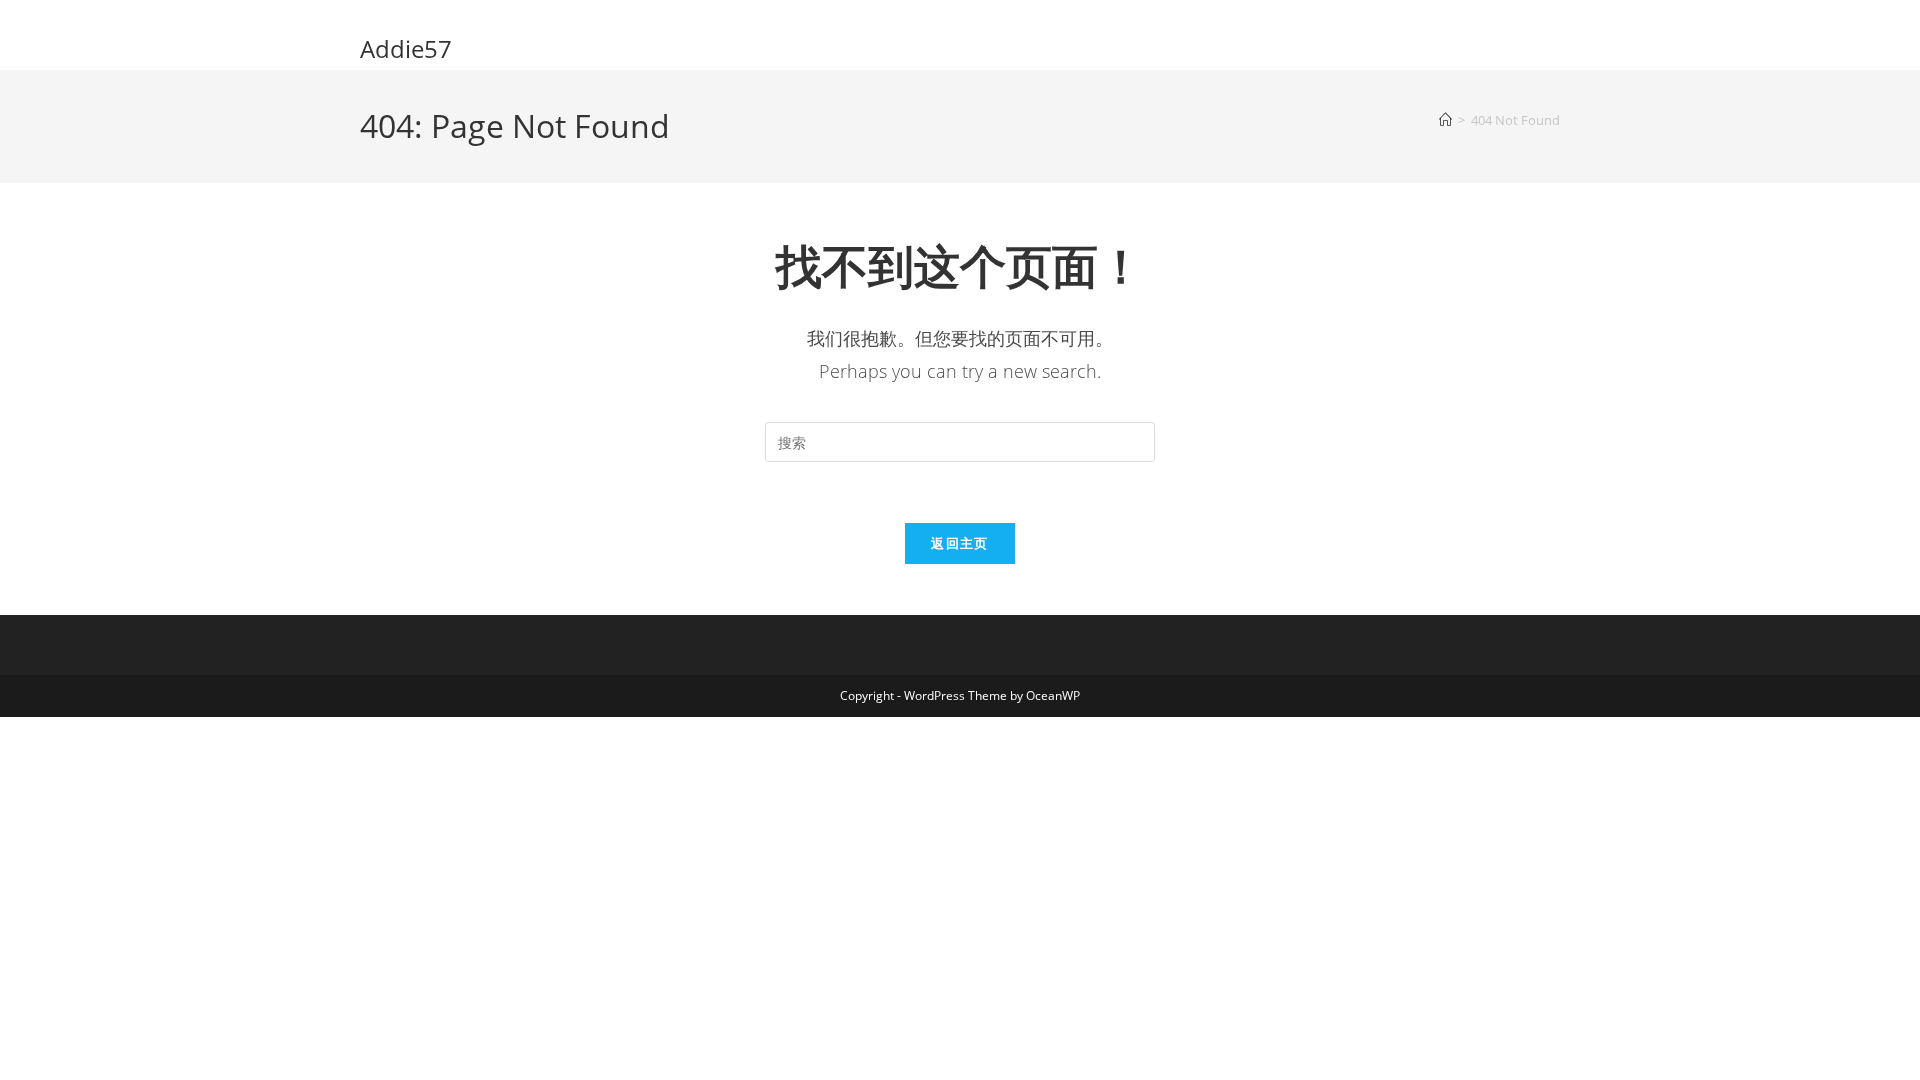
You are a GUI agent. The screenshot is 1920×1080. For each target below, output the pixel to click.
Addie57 (406, 48)
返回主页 (959, 543)
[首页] (1445, 120)
